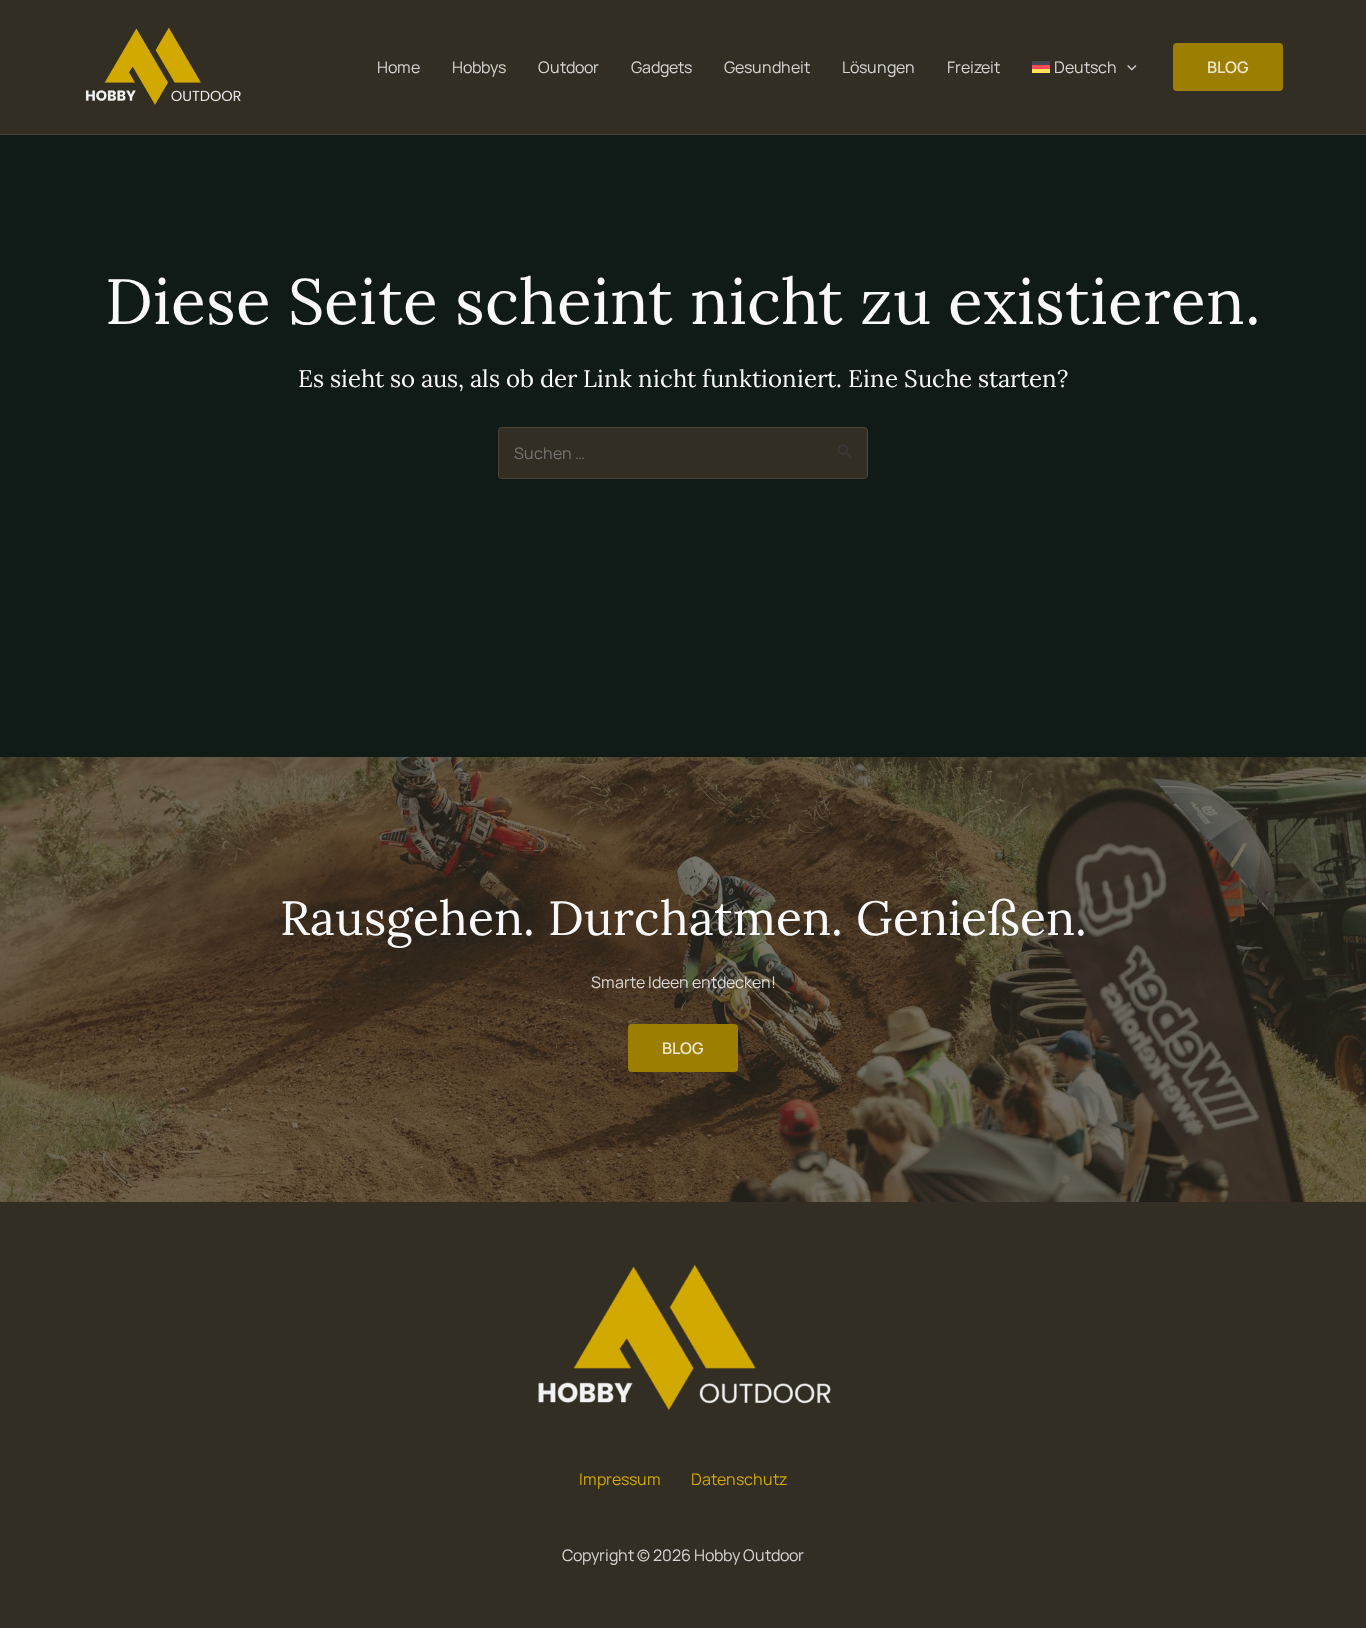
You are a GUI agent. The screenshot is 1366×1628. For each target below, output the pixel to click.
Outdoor (568, 67)
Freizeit (973, 67)
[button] (1228, 67)
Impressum (620, 1479)
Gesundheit (767, 67)
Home (398, 67)
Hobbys (479, 67)
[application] (1127, 67)
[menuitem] (1084, 67)
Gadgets (661, 67)
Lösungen (878, 67)
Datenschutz (739, 1479)
